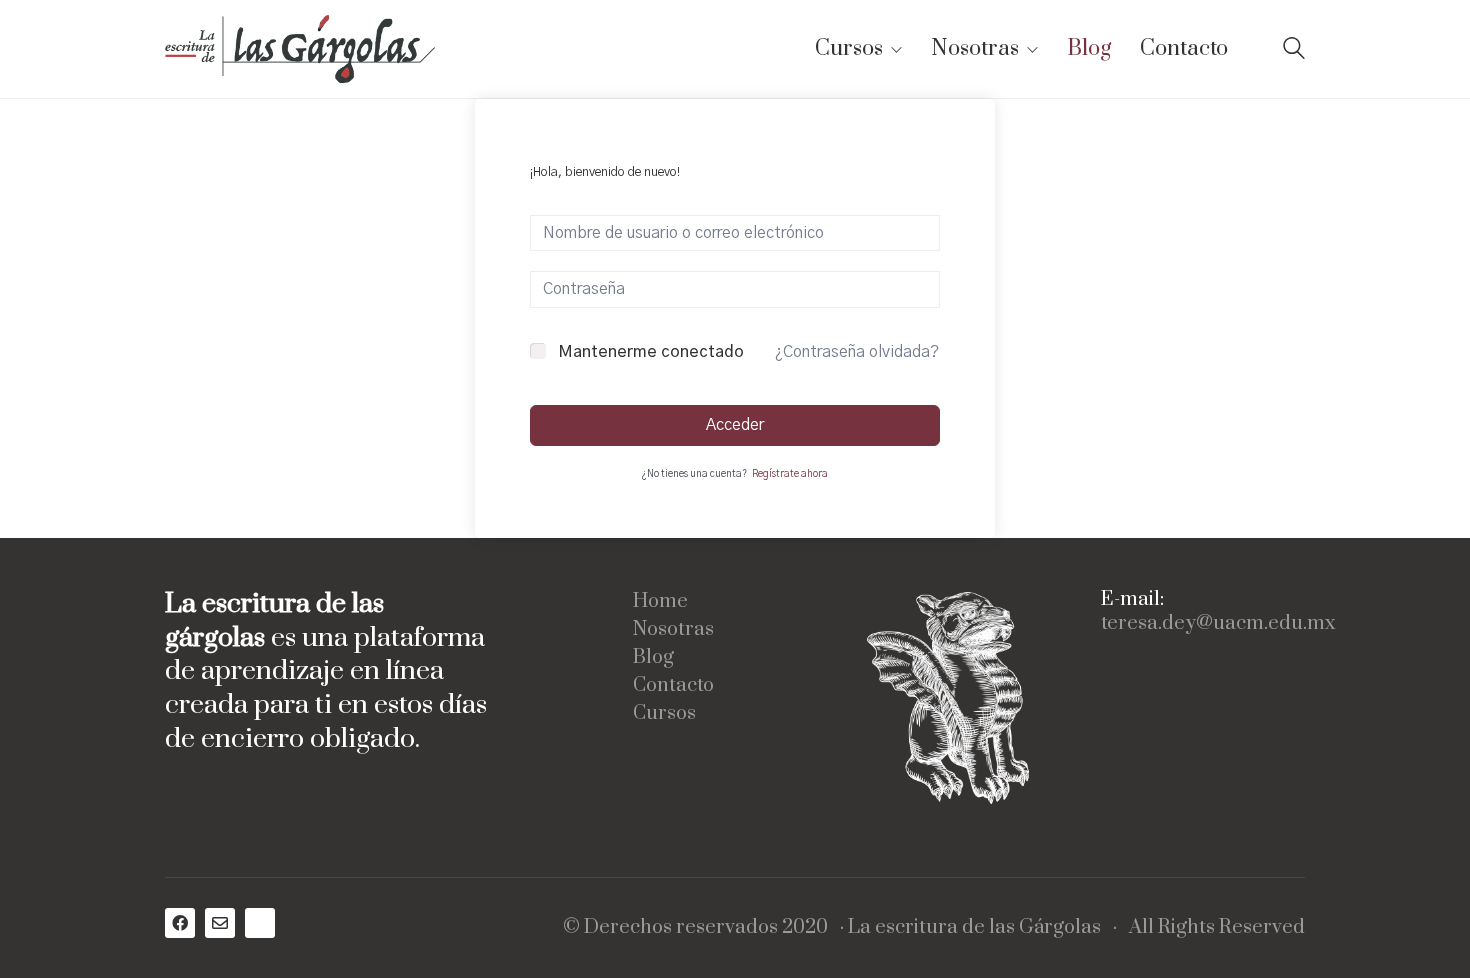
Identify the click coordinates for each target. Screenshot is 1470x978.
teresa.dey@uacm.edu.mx (1218, 624)
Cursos (664, 714)
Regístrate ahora (790, 474)
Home (660, 602)
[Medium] (260, 923)
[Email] (220, 923)
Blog (653, 658)
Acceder (735, 425)
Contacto (673, 686)
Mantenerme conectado (651, 352)
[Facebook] (180, 923)
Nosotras (673, 630)
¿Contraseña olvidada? (857, 352)
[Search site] (1294, 51)
